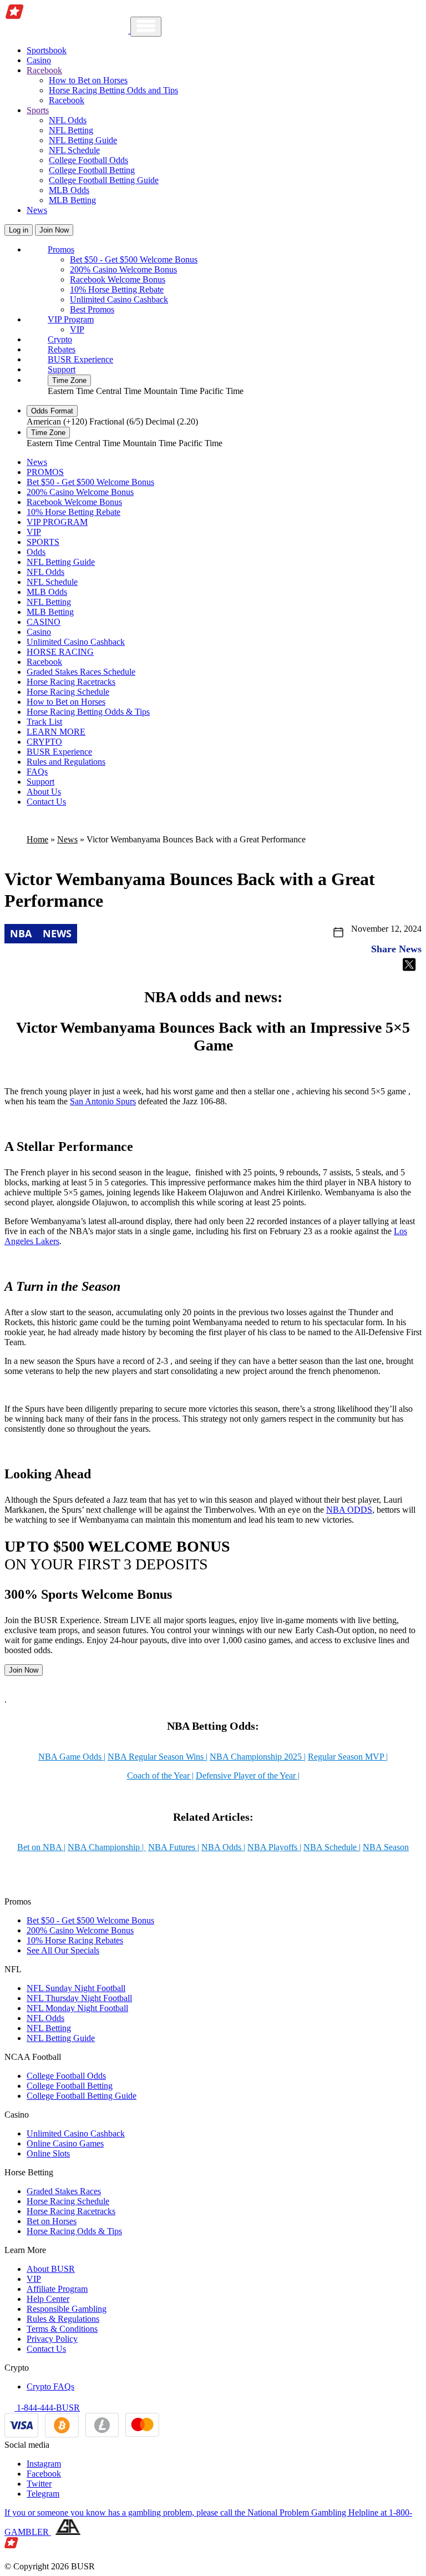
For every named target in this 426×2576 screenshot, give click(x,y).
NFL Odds (68, 120)
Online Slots (48, 2153)
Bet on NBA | (41, 1847)
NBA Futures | (174, 1847)
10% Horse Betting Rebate (117, 289)
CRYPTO (44, 742)
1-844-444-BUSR (47, 2408)
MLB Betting (72, 200)
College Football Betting (92, 170)
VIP (77, 329)
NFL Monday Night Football (77, 2008)
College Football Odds (88, 160)
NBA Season (386, 1847)
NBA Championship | (107, 1847)
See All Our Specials (63, 1950)
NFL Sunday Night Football (76, 1988)
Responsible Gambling (67, 2309)
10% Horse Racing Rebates (75, 1940)
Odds (36, 552)
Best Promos (92, 309)
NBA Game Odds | (72, 1757)
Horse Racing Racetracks (71, 682)
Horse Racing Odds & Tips (74, 2231)
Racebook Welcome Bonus (118, 279)
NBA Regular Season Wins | (158, 1757)
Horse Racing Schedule (68, 692)
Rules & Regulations (63, 2319)
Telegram (43, 2494)
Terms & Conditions (62, 2329)
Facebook (44, 2474)
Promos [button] (61, 249)
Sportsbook (47, 50)
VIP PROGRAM (57, 522)
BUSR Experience (80, 359)
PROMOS (45, 472)
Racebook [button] (44, 70)
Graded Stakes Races (64, 2191)
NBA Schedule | (332, 1847)
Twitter (39, 2484)
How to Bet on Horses (88, 80)
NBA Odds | (223, 1847)
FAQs (37, 772)
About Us (44, 792)
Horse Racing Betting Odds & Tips (88, 712)
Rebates (62, 349)
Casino (39, 60)
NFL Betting (71, 130)
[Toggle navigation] (146, 27)
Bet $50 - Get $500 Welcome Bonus (134, 259)
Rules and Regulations (66, 762)
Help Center (48, 2299)
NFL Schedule (74, 150)
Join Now (54, 230)
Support (62, 369)
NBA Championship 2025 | (258, 1757)
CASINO (44, 622)
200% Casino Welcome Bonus (123, 269)
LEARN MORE (56, 732)
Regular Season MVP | (348, 1757)
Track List (44, 722)
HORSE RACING (60, 652)
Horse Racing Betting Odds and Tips (113, 90)
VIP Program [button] (71, 319)
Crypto (60, 339)
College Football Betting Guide (104, 180)
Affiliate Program (57, 2289)
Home (37, 839)
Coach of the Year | (160, 1776)
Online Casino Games (65, 2143)
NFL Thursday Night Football (79, 1998)
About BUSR (51, 2269)
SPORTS (43, 542)
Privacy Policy (52, 2339)
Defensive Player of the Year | (248, 1776)
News (37, 210)
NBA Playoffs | (274, 1847)
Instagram (44, 2464)
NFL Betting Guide (83, 140)
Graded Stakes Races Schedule (81, 672)
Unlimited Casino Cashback (119, 299)
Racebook (67, 100)
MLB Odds (69, 190)
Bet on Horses (52, 2221)
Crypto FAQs (50, 2386)
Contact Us (46, 802)
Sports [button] (38, 110)
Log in (19, 230)
